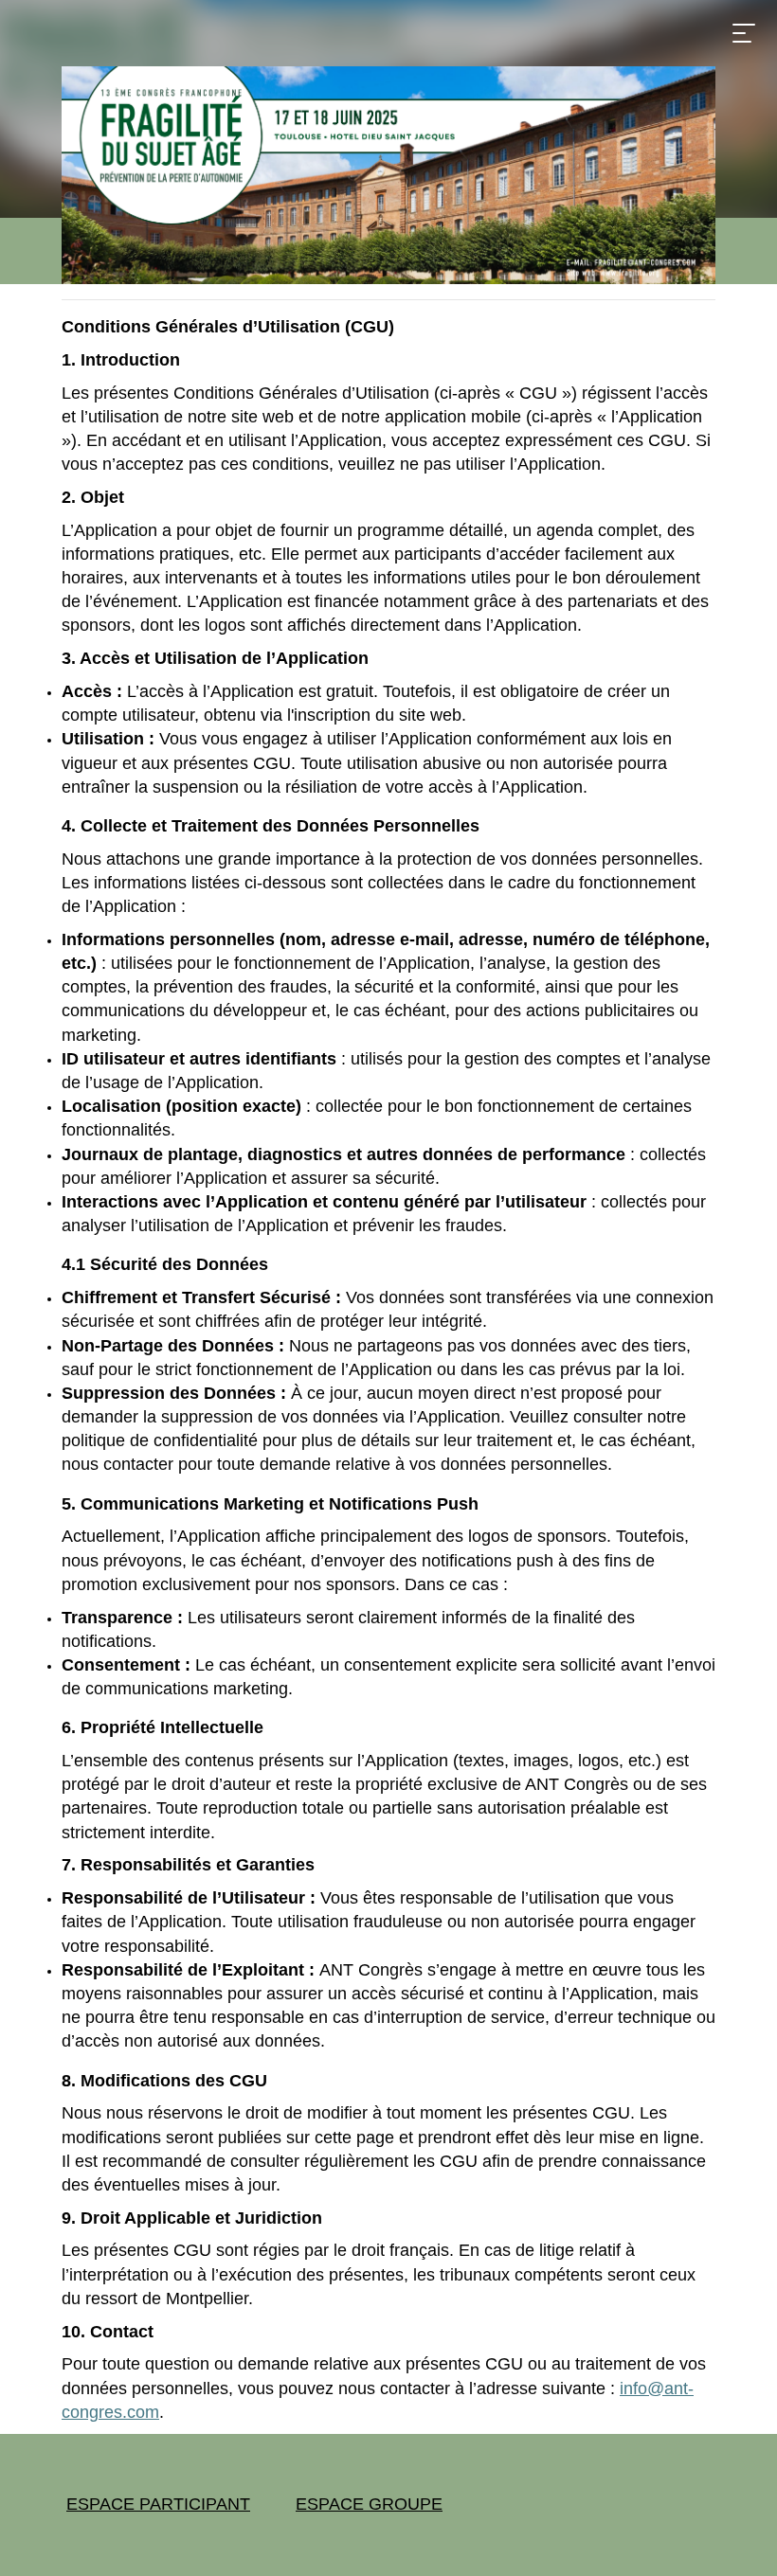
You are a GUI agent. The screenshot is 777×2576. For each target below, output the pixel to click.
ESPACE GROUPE (369, 2504)
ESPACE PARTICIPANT (158, 2504)
